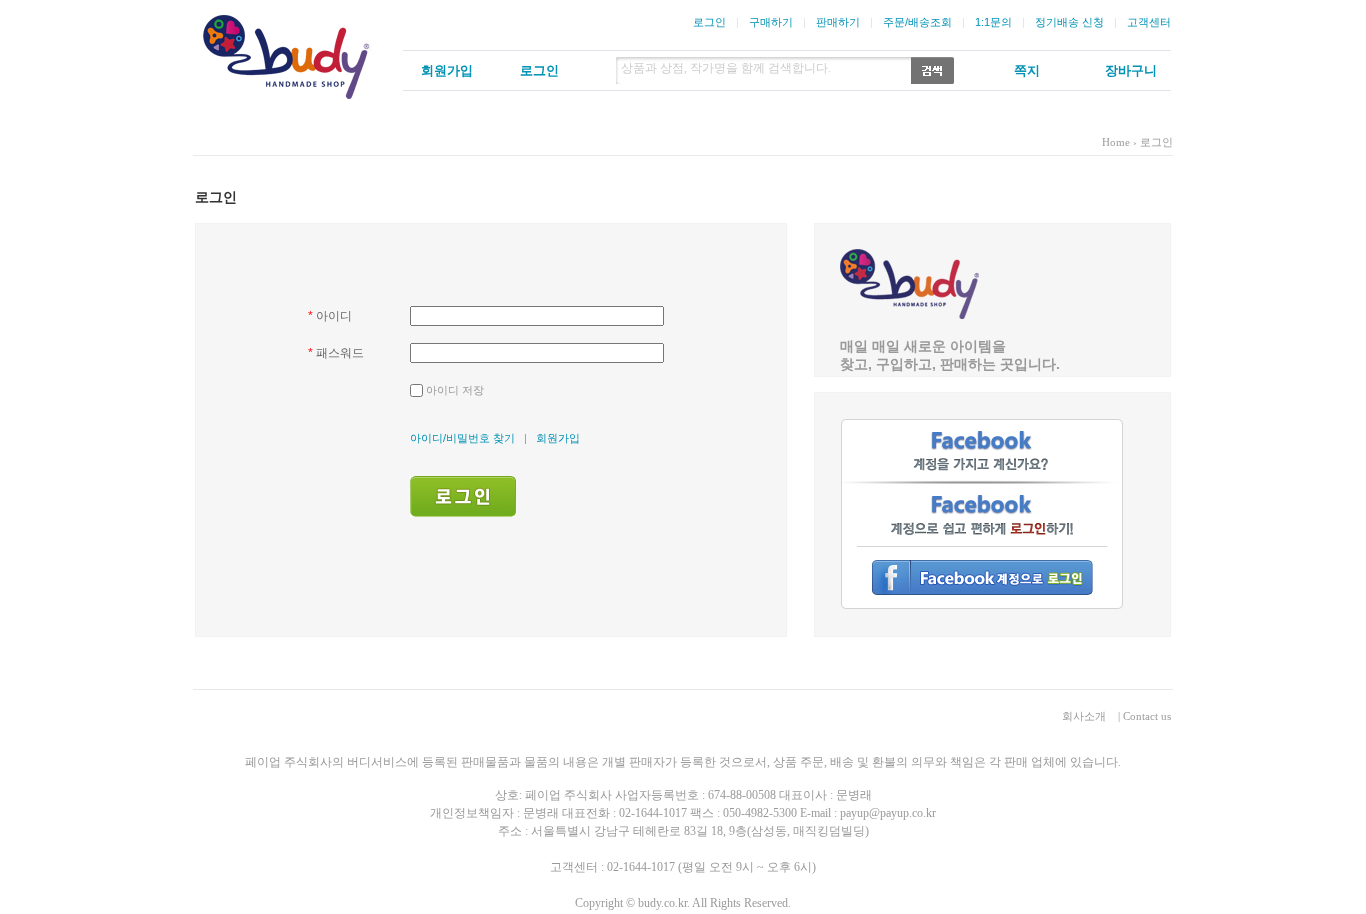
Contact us (1147, 716)
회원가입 (558, 438)
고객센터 (1149, 22)
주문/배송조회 (917, 22)
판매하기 (838, 22)
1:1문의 (993, 22)
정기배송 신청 (1069, 22)
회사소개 (1084, 716)
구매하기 (771, 22)
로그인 (709, 22)
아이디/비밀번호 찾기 (462, 438)
